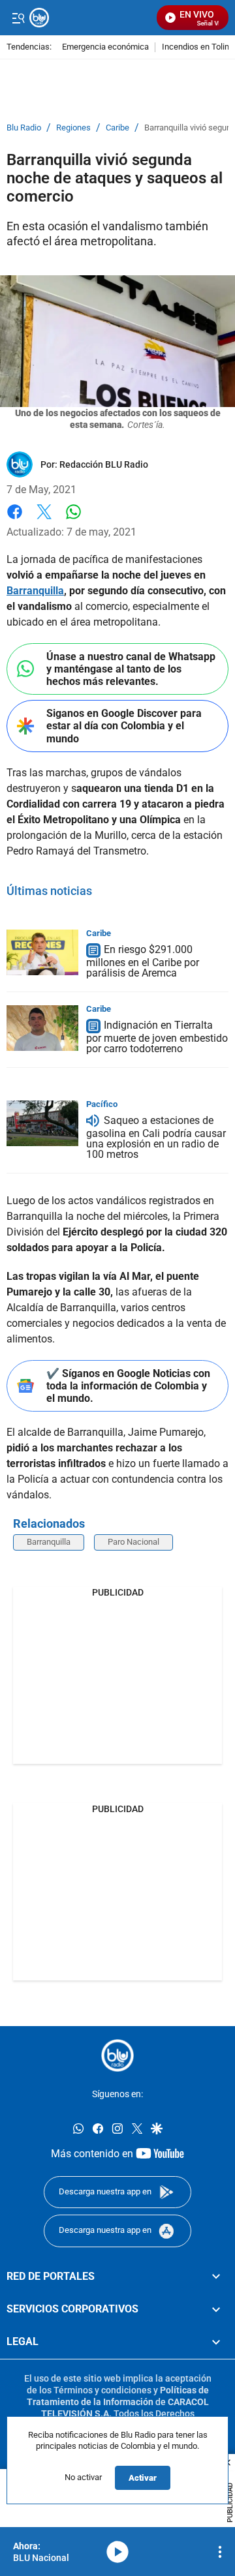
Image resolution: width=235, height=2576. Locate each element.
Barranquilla (35, 591)
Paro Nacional (133, 1542)
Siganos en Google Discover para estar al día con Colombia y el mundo (124, 726)
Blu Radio (24, 128)
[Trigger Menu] (18, 18)
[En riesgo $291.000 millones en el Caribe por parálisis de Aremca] (42, 952)
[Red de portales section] (216, 2277)
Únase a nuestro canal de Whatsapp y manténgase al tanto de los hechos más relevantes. (131, 669)
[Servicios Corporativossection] (216, 2309)
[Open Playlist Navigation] (220, 2552)
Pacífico (102, 1104)
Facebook (15, 520)
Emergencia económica (105, 47)
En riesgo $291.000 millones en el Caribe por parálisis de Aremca (143, 961)
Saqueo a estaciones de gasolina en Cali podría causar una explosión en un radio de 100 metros (156, 1137)
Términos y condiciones (102, 2390)
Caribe (117, 128)
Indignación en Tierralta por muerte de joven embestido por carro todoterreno (157, 1037)
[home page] (117, 2055)
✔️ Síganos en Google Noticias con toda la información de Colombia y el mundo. (128, 1386)
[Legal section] (216, 2342)
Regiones (73, 128)
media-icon (117, 2552)
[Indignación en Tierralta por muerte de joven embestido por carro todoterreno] (42, 1028)
